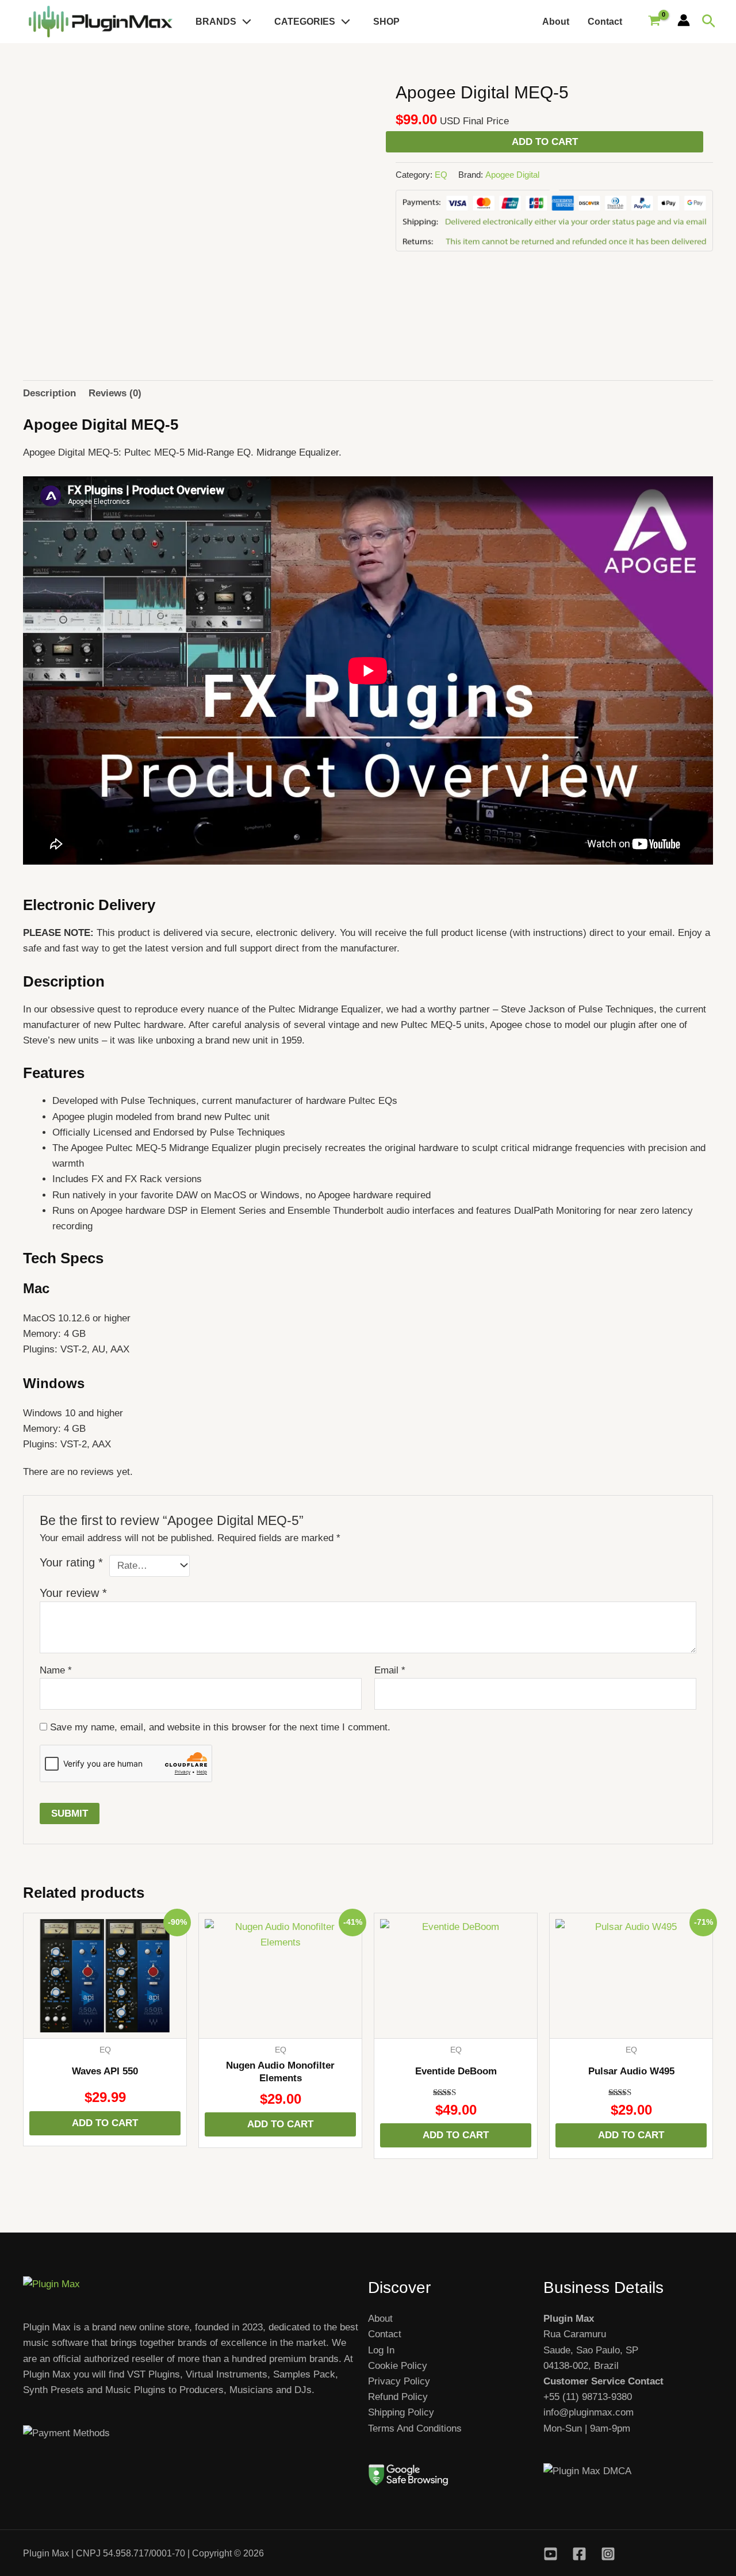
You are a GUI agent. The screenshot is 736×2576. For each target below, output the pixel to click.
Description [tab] (49, 393)
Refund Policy (398, 2397)
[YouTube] (551, 2554)
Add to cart (545, 142)
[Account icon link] (684, 20)
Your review (73, 1593)
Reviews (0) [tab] (115, 393)
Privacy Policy (399, 2381)
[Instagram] (608, 2554)
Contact (605, 22)
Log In (381, 2350)
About (556, 22)
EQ (441, 175)
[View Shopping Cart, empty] (654, 22)
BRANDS (216, 22)
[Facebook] (579, 2554)
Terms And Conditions (415, 2428)
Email (390, 1670)
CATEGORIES (305, 22)
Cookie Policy (398, 2366)
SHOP (386, 22)
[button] (244, 22)
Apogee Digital (512, 175)
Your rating (71, 1562)
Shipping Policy (401, 2412)
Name (56, 1670)
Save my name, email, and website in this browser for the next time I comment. (220, 1727)
